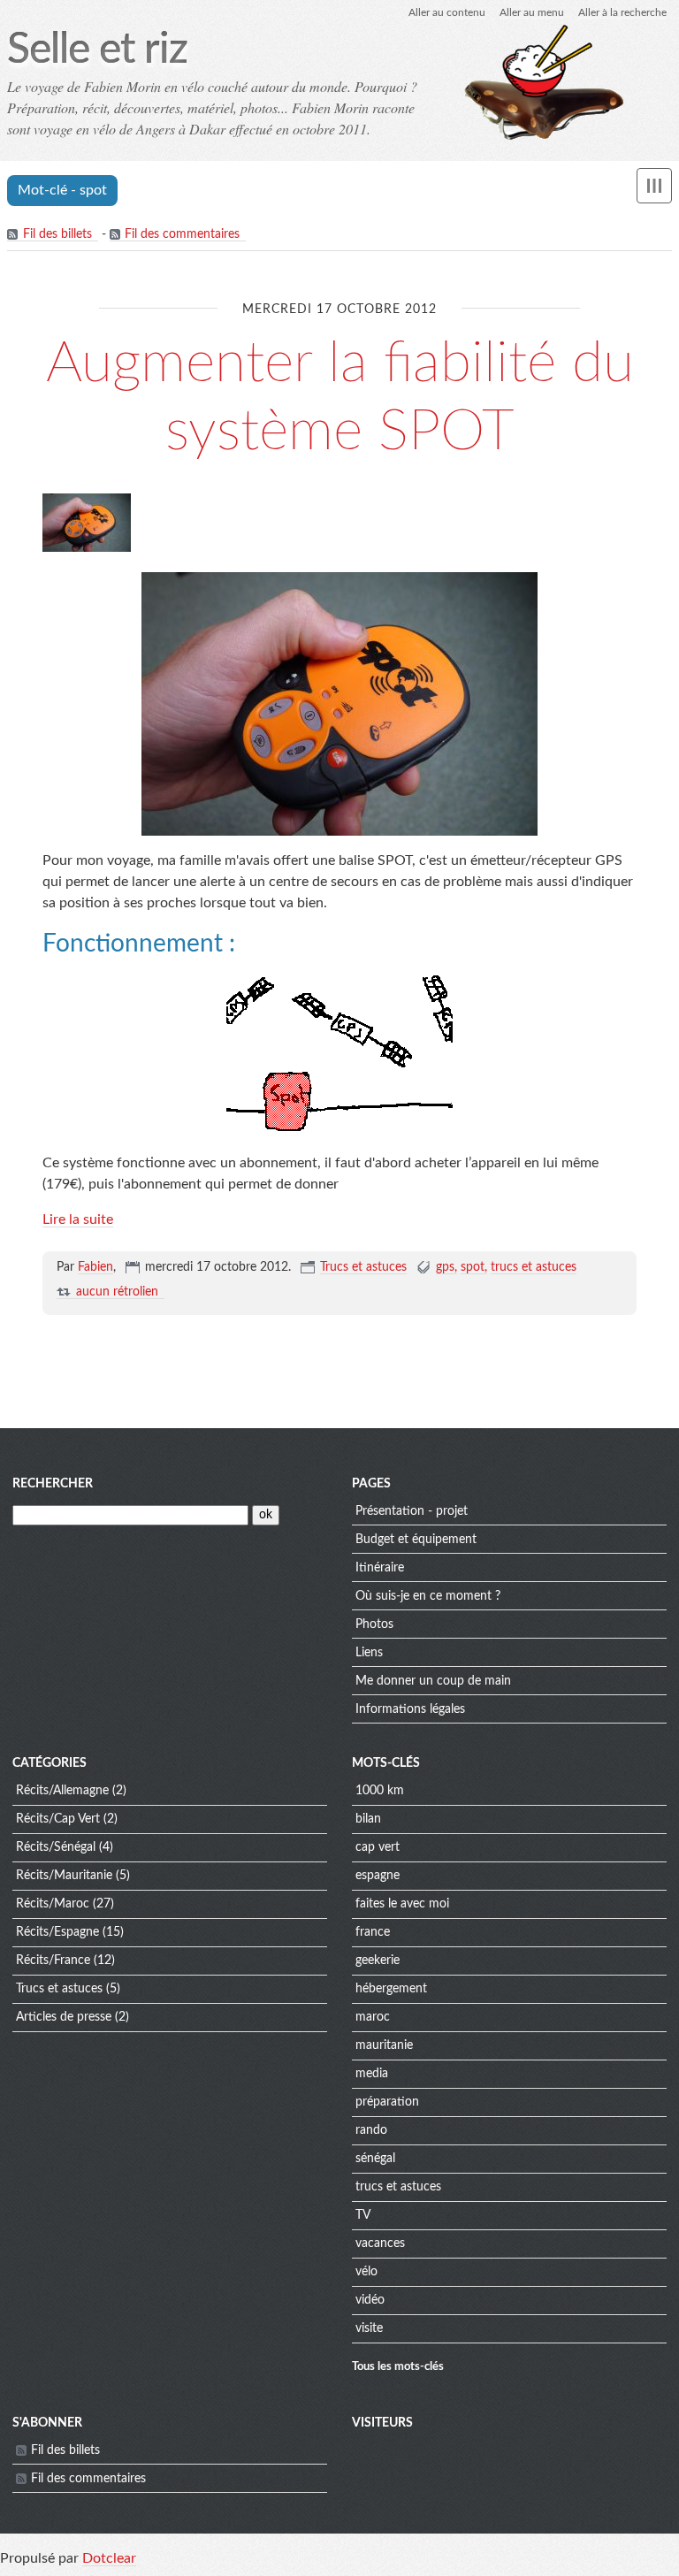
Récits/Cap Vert (58, 1819)
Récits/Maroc (53, 1904)
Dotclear (109, 2558)
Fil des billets (57, 234)
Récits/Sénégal (56, 1847)
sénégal (375, 2159)
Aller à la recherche (622, 12)
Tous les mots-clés (398, 2366)
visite (369, 2328)
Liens (369, 1653)
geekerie (378, 1961)
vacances (380, 2243)
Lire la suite (78, 1219)
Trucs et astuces (363, 1267)
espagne (378, 1876)
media (372, 2074)
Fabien (95, 1267)
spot (473, 1267)
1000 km (380, 1791)
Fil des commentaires (182, 234)
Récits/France (53, 1961)
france (373, 1932)
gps (445, 1267)
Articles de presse (64, 2017)
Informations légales (410, 1709)
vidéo (370, 2300)
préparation (387, 2102)
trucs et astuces (534, 1267)
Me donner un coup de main (433, 1681)
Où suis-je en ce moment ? (428, 1596)
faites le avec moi (402, 1904)
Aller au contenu (447, 12)
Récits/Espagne (57, 1932)
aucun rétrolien (117, 1292)
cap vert (378, 1847)
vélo (366, 2272)
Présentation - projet (412, 1511)
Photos (374, 1624)
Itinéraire (380, 1568)
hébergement (391, 1989)
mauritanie (384, 2045)
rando (371, 2130)
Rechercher (53, 1484)
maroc (373, 2017)
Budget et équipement (416, 1540)
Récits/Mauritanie (64, 1876)
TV (363, 2215)
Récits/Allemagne (62, 1791)
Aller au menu (532, 12)
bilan (368, 1819)
